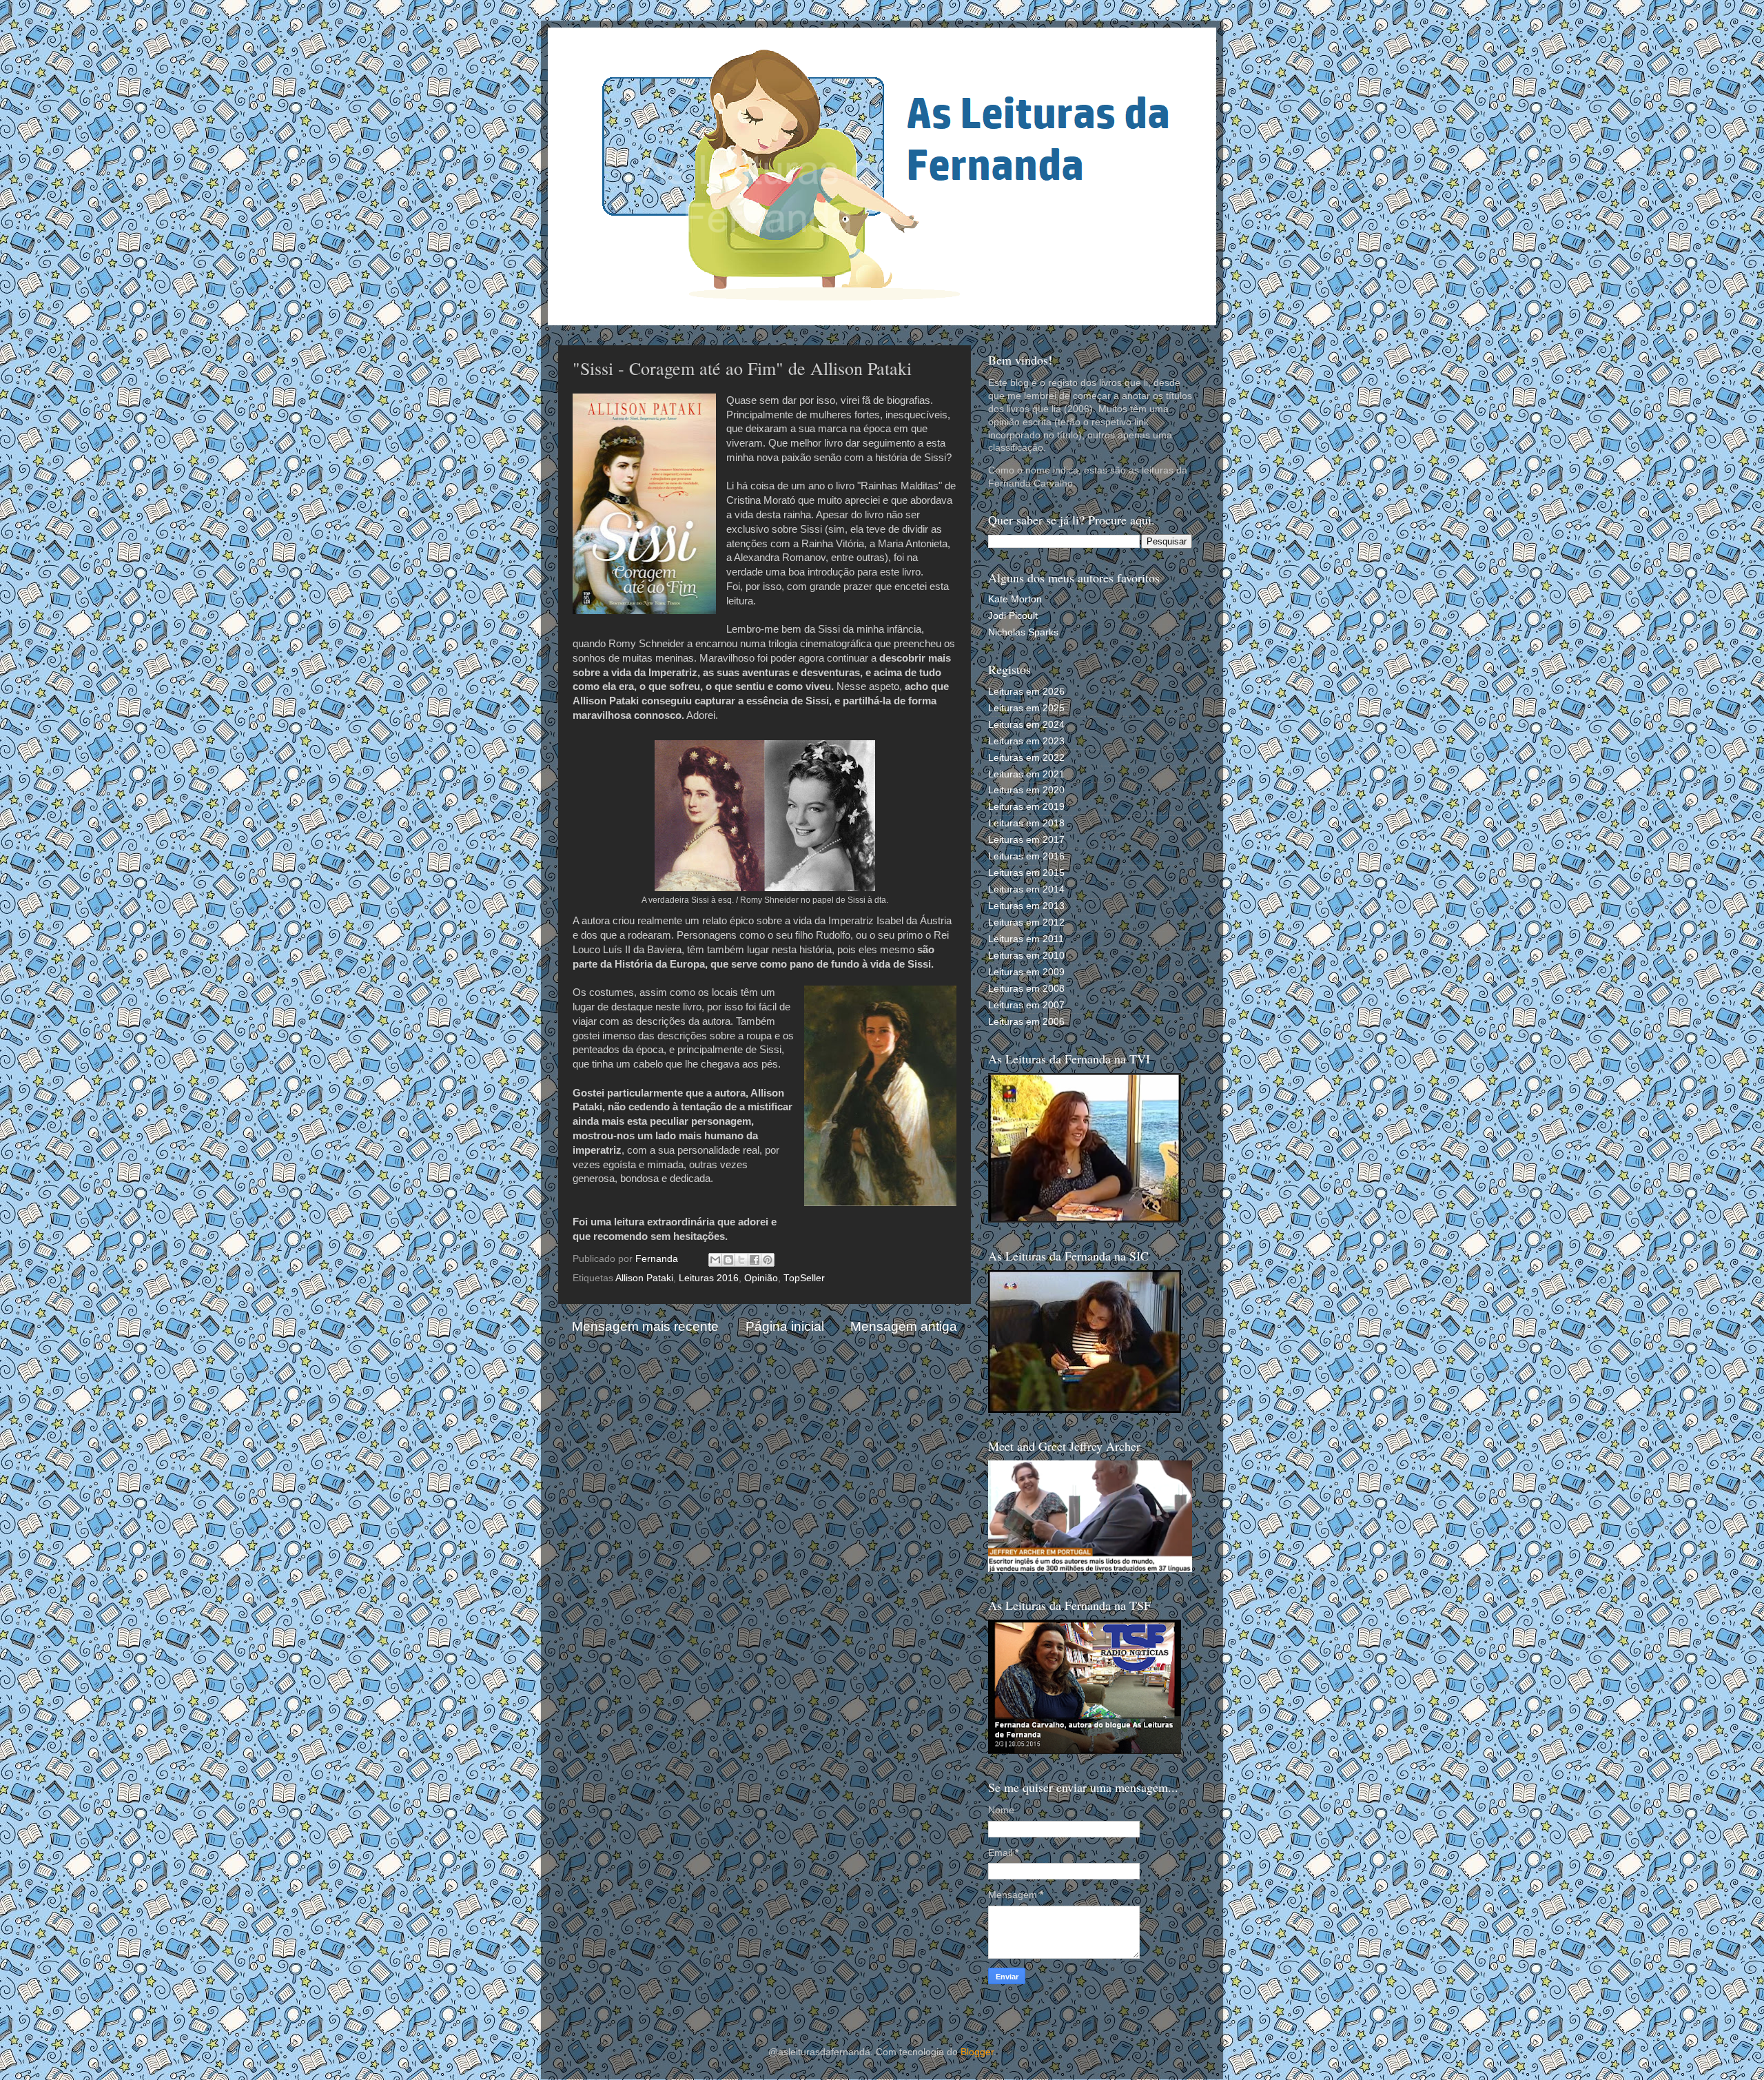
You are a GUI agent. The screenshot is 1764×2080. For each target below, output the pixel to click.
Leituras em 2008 (1026, 989)
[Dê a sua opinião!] (728, 1260)
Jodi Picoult (1013, 616)
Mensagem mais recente (645, 1326)
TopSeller (804, 1278)
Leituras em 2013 (1026, 906)
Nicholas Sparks (1023, 632)
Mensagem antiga (904, 1326)
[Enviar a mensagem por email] (715, 1260)
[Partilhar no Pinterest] (768, 1260)
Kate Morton (1015, 599)
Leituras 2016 (709, 1278)
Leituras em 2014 (1026, 889)
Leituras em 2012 (1026, 922)
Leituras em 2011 (1026, 939)
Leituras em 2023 (1026, 741)
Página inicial (785, 1326)
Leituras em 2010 (1026, 956)
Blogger (977, 2052)
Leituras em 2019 (1026, 807)
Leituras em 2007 (1026, 1005)
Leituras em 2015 (1026, 873)
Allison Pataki (644, 1278)
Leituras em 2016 (1026, 856)
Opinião (761, 1278)
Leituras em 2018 (1026, 823)
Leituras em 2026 (1026, 692)
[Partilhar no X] (741, 1260)
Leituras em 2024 (1026, 725)
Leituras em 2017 (1026, 840)
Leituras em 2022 (1026, 758)
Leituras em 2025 (1026, 708)
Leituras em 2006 (1026, 1022)
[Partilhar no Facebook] (755, 1260)
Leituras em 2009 (1026, 972)
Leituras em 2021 (1026, 774)
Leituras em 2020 (1026, 790)
